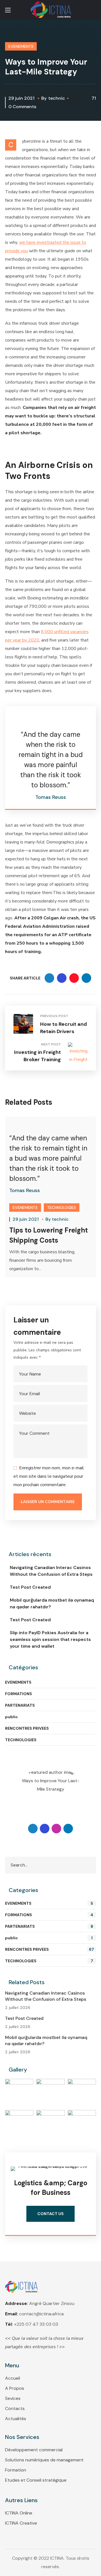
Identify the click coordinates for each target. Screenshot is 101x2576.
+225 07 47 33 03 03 (36, 2324)
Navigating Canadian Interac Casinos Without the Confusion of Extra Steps (51, 1571)
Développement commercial (34, 2450)
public (12, 1717)
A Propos (15, 2388)
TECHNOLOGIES (62, 1208)
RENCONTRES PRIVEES (27, 1728)
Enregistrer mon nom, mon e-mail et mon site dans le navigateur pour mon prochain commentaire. (49, 1476)
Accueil (12, 2378)
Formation (16, 2470)
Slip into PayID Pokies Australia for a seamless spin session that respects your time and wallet (50, 1639)
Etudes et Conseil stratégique (36, 2480)
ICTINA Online (19, 2513)
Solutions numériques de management (44, 2460)
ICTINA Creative (21, 2523)
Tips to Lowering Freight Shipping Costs (49, 1235)
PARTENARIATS (20, 1705)
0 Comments (22, 107)
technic (57, 98)
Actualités (16, 2419)
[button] (94, 10)
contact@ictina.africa (41, 2314)
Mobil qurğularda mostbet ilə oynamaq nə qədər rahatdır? (52, 1603)
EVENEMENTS (21, 46)
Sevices (13, 2398)
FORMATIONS (19, 1694)
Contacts (15, 2408)
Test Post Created (30, 1587)
